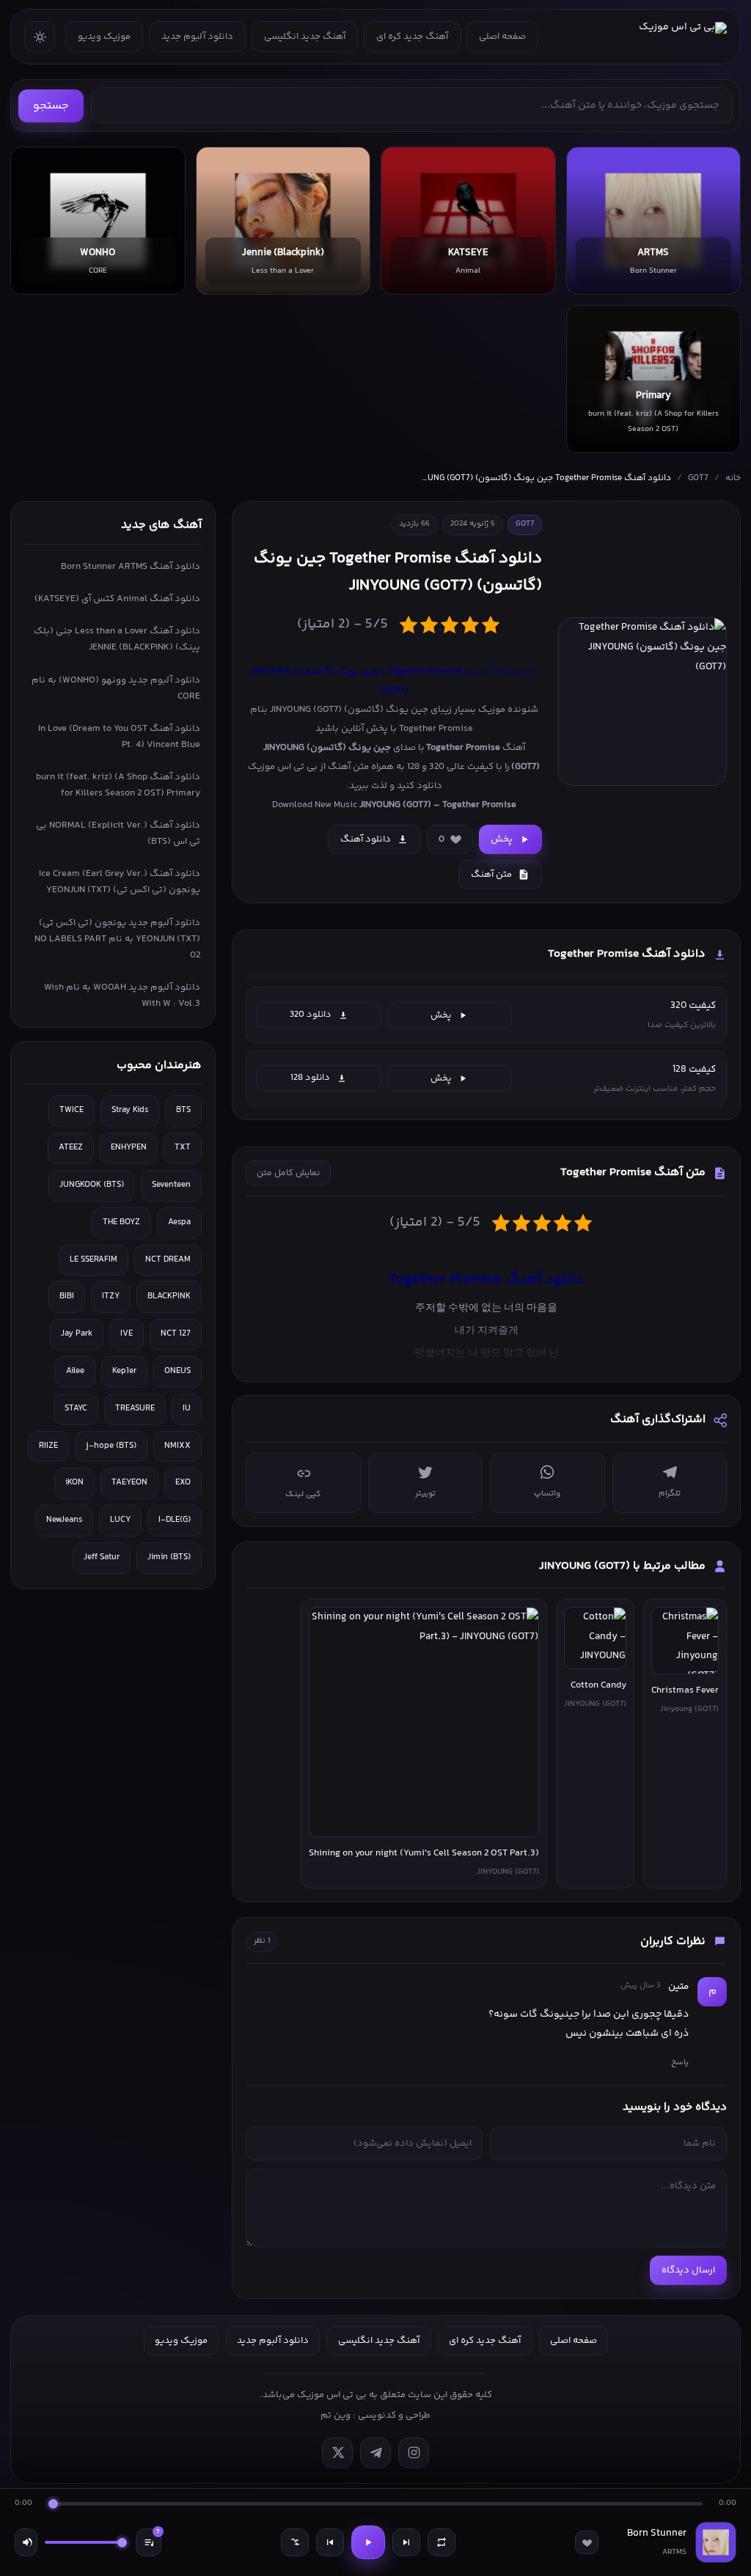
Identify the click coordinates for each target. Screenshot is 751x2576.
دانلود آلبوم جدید (197, 37)
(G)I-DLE (175, 1520)
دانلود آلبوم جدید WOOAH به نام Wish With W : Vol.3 (122, 996)
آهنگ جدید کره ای (412, 37)
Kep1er (124, 1371)
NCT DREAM (168, 1260)
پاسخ (680, 2062)
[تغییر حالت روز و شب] (40, 37)
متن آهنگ (491, 875)
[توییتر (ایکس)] (337, 2453)
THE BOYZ (121, 1222)
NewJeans (64, 1520)
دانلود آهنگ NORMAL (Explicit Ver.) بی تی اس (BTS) (118, 833)
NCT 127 (176, 1334)
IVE (127, 1334)
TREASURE (135, 1409)
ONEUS (177, 1371)
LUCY (120, 1520)
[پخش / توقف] (368, 2542)
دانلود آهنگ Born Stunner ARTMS (131, 567)
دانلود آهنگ (366, 839)
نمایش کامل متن (288, 1173)
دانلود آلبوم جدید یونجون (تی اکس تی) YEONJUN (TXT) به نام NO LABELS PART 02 (117, 939)
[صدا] (26, 2542)
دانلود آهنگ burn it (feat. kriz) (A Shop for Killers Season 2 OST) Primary (118, 785)
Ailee (75, 1371)
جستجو (51, 106)
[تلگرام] (375, 2453)
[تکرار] (442, 2542)
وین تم (336, 2415)
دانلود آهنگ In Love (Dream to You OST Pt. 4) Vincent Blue (119, 737)
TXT (183, 1148)
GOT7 (698, 478)
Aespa (179, 1222)
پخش (502, 839)
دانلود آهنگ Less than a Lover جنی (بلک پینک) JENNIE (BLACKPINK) (117, 639)
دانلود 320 (311, 1015)
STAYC (76, 1409)
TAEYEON (129, 1483)
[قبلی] (330, 2542)
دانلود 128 (310, 1078)
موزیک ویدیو (104, 37)
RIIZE (48, 1446)
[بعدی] (406, 2542)
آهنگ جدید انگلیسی (305, 37)
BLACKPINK (169, 1296)
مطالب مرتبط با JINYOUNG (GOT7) (622, 1566)
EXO (183, 1483)
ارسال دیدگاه (688, 2270)
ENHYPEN (129, 1148)
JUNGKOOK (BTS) (92, 1185)
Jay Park (77, 1334)
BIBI (67, 1296)
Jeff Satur (102, 1557)
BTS (183, 1110)
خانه (733, 478)
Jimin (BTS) (169, 1557)
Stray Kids (130, 1110)
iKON (74, 1483)
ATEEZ (71, 1148)
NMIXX (177, 1446)
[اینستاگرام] (414, 2453)
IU (187, 1409)
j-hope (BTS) (111, 1446)
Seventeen (171, 1185)
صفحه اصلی (502, 37)
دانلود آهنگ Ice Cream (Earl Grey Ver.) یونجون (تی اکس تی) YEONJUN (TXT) (120, 882)
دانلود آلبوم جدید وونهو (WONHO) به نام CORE (116, 688)
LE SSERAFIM (94, 1260)
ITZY (111, 1296)
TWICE (72, 1110)
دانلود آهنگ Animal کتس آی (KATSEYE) (117, 599)
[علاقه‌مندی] (587, 2542)
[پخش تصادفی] (295, 2542)
